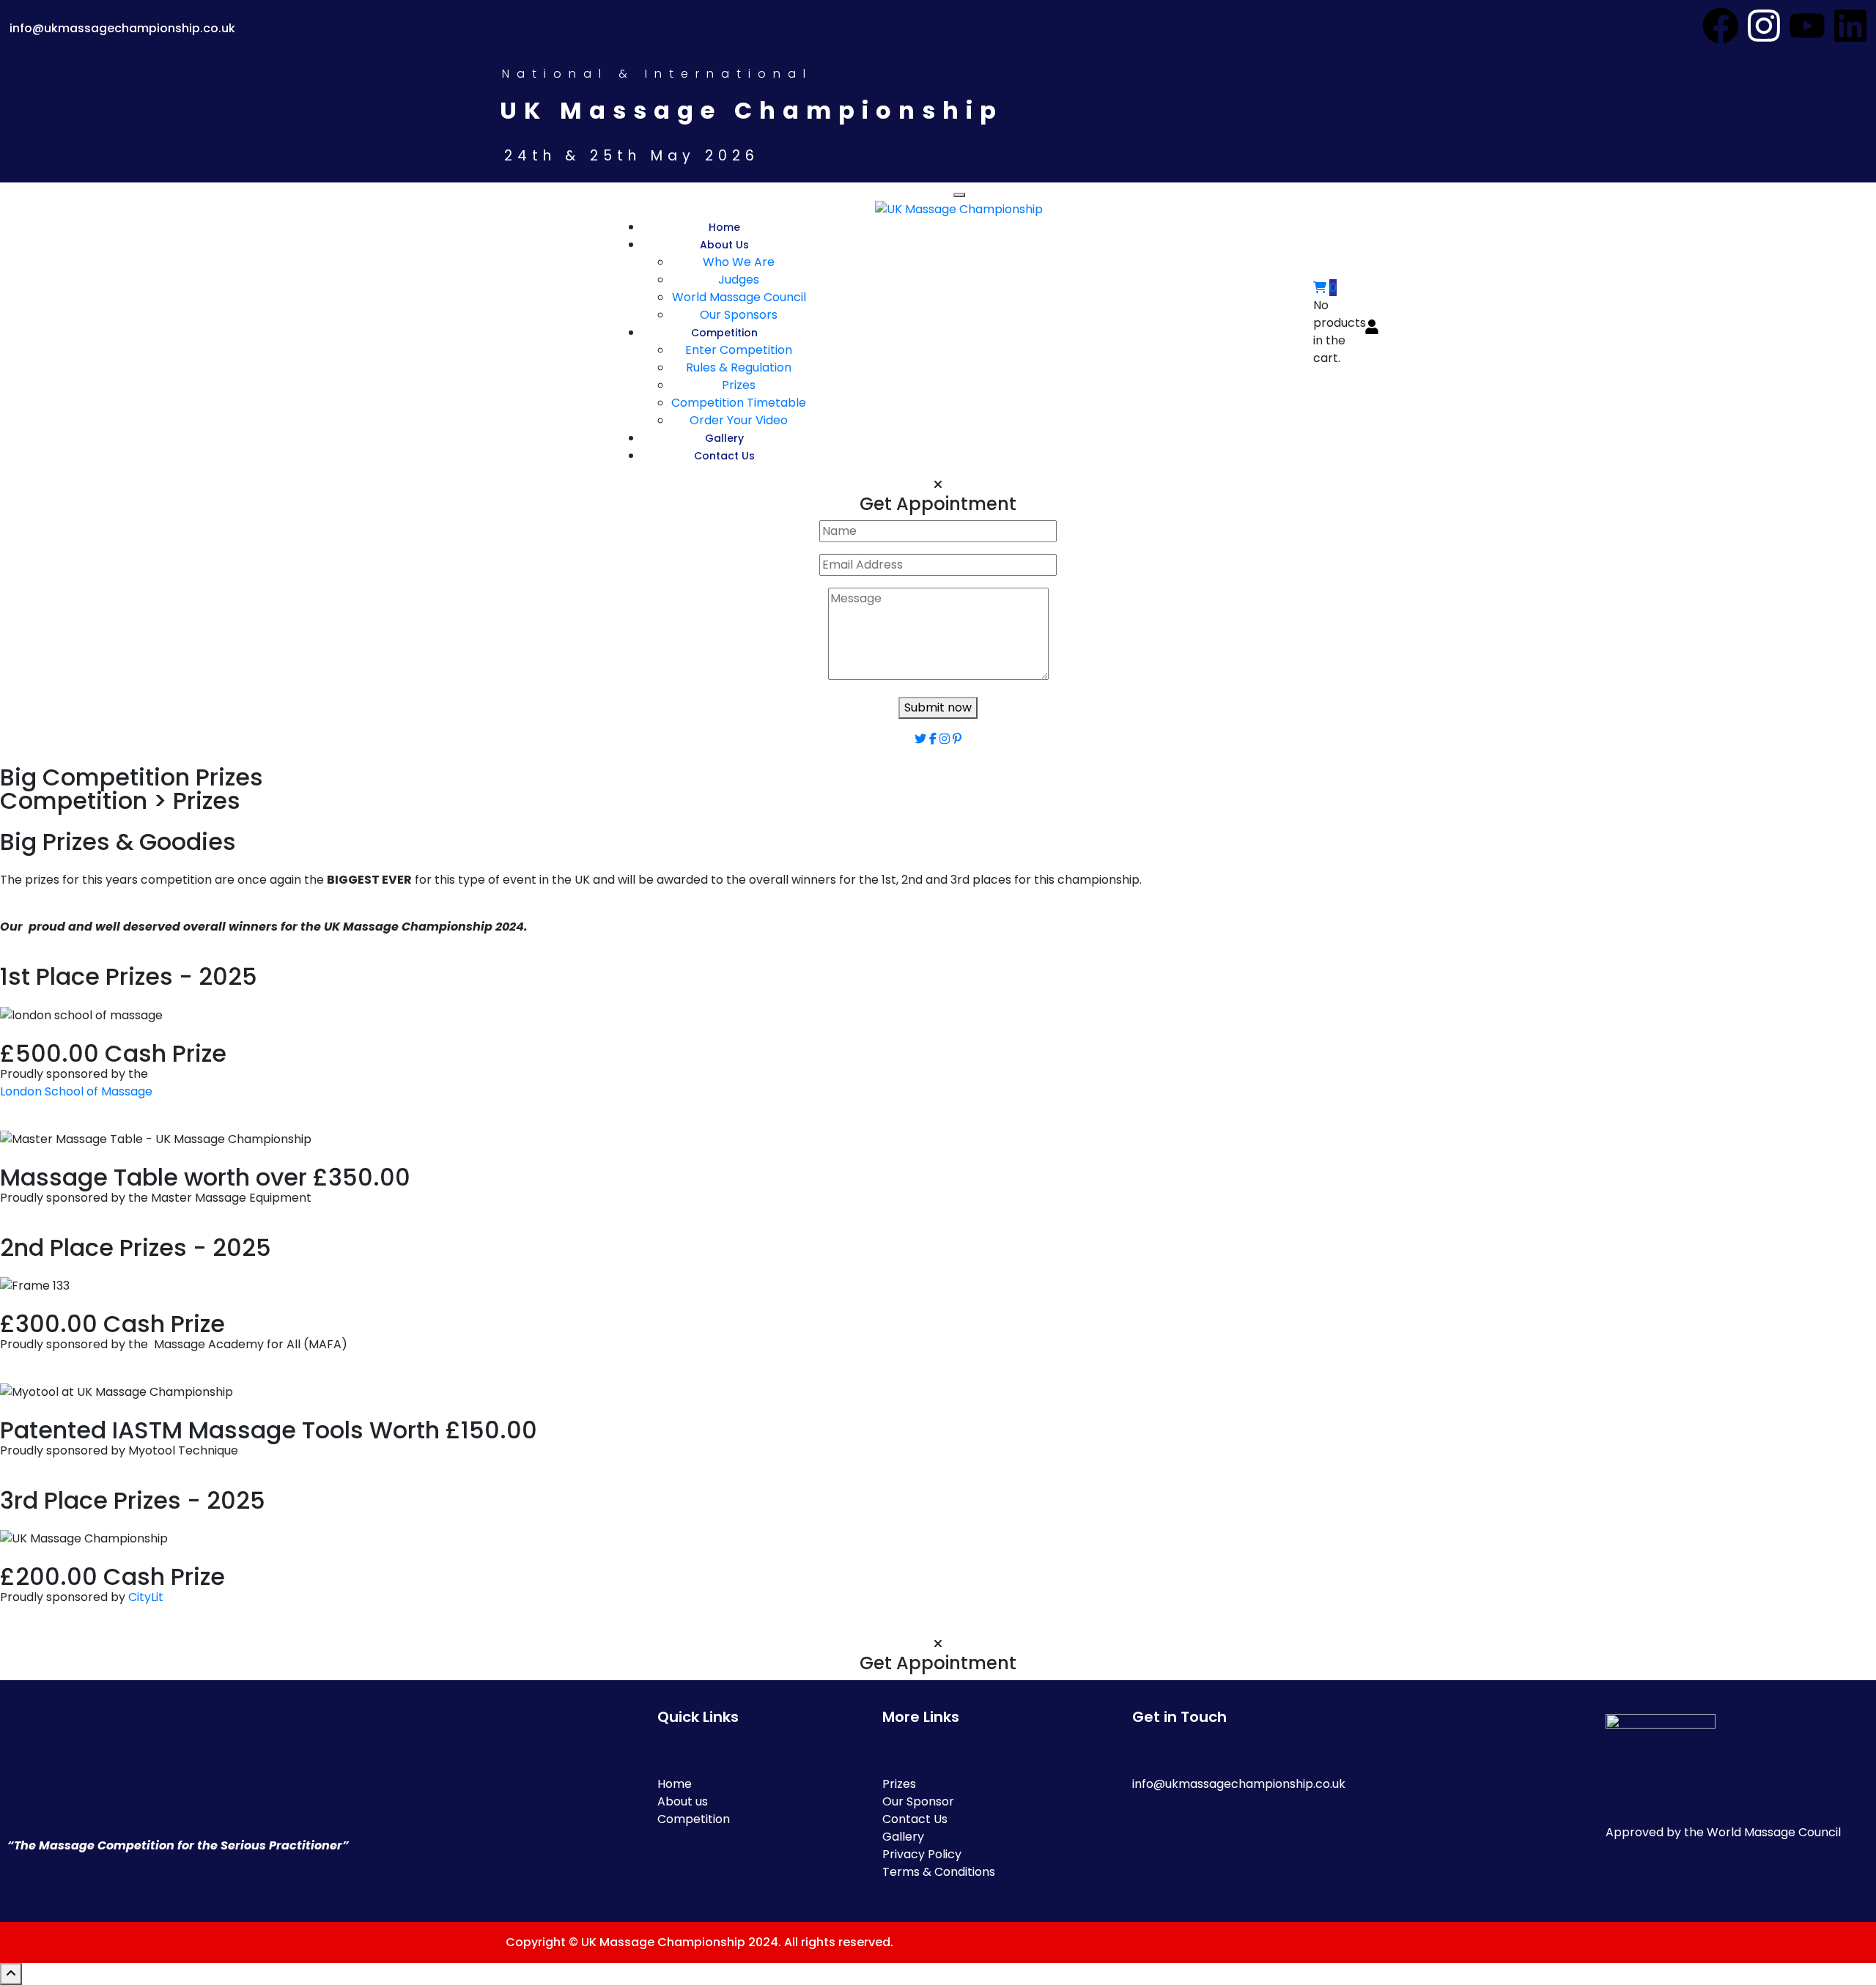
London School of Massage (76, 1091)
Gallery (724, 438)
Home (724, 227)
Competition (724, 333)
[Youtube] (1807, 26)
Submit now (938, 707)
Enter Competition (739, 350)
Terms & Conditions (939, 1872)
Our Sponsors (739, 315)
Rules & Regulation (739, 367)
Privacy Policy (922, 1854)
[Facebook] (1721, 26)
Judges (739, 280)
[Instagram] (1764, 26)
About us (683, 1801)
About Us (724, 245)
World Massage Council (739, 297)
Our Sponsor (918, 1801)
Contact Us (724, 456)
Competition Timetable (739, 403)
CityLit (146, 1597)
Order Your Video (739, 420)
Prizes (739, 385)
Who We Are (739, 262)
